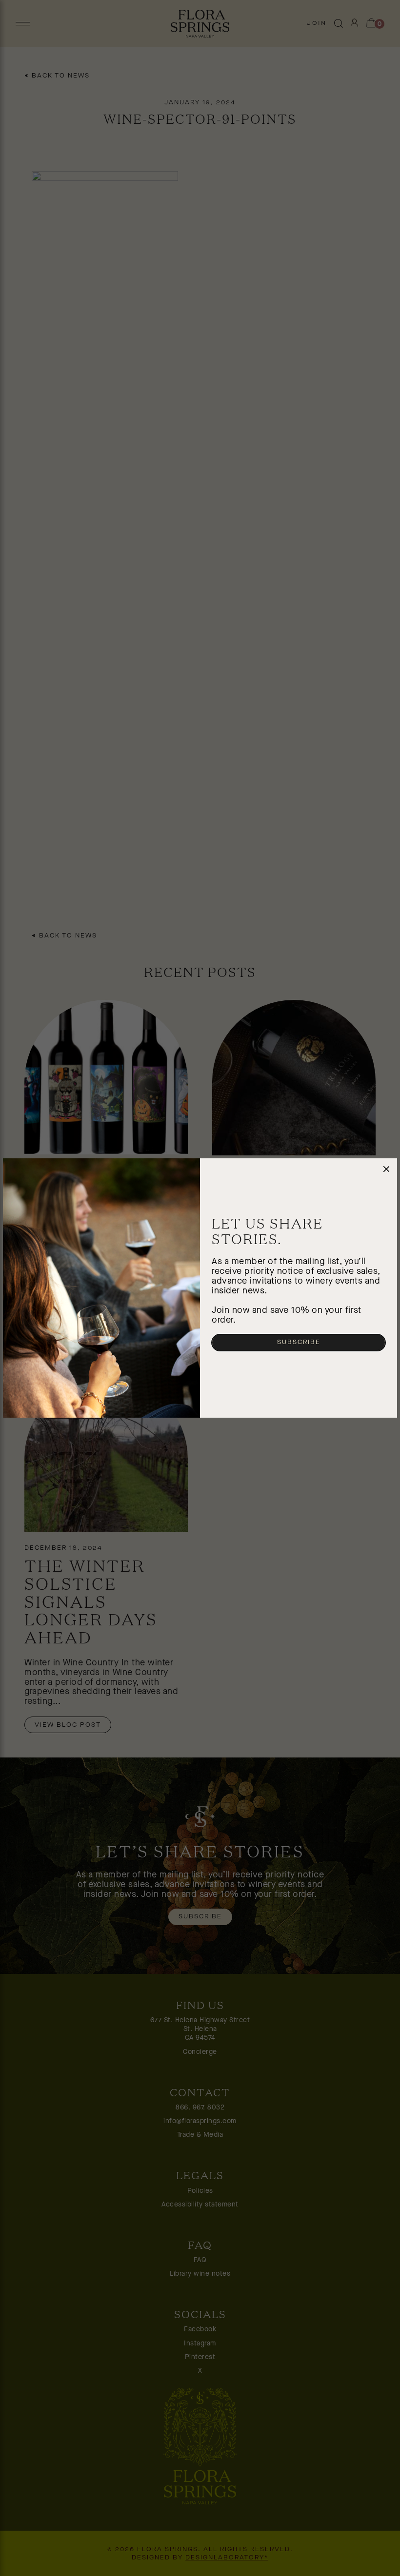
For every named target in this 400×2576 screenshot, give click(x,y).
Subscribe (299, 1342)
